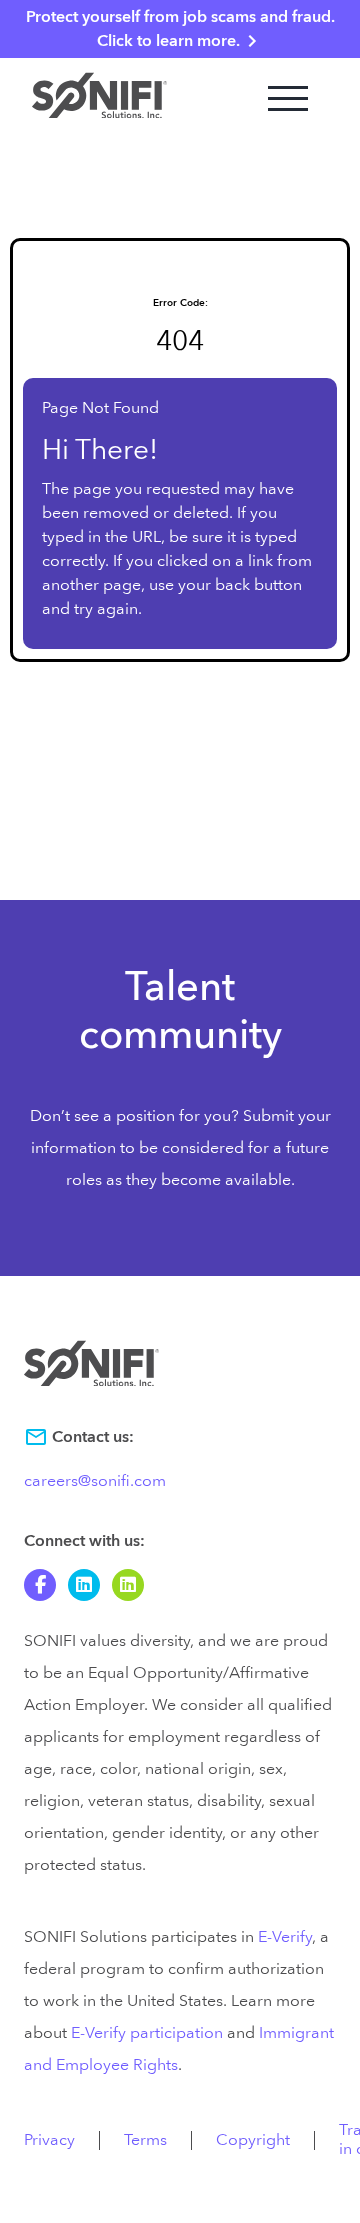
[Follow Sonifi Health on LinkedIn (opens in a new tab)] (128, 1585)
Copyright (253, 2140)
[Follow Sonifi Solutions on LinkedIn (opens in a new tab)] (84, 1585)
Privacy (49, 2140)
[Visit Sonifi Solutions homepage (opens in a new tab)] (99, 98)
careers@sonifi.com (95, 1481)
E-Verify (285, 1937)
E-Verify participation (147, 2033)
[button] (288, 98)
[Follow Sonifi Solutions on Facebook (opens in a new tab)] (40, 1585)
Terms (145, 2140)
